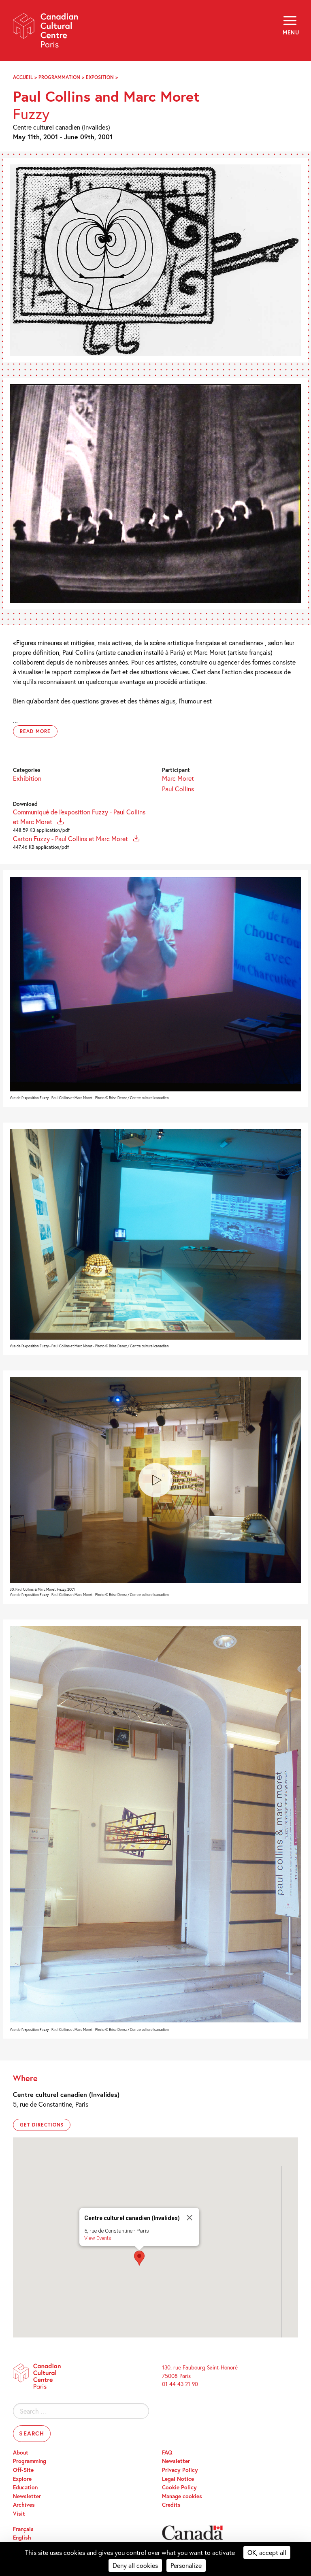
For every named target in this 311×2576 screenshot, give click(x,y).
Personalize (186, 2565)
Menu (290, 32)
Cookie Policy (179, 2487)
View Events (98, 2238)
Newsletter (27, 2496)
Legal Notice (178, 2479)
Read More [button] (35, 731)
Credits (171, 2505)
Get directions (42, 2125)
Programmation (59, 77)
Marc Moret (178, 778)
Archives (24, 2505)
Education (25, 2487)
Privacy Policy (180, 2470)
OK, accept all (267, 2552)
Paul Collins (178, 789)
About (21, 2452)
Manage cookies (182, 2496)
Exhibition (27, 778)
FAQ (167, 2452)
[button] (139, 2258)
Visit (19, 2514)
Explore (22, 2479)
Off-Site (23, 2470)
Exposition (100, 77)
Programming (30, 2461)
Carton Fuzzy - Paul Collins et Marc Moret (71, 838)
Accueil (23, 77)
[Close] (190, 2218)
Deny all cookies (135, 2565)
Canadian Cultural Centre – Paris (46, 33)
